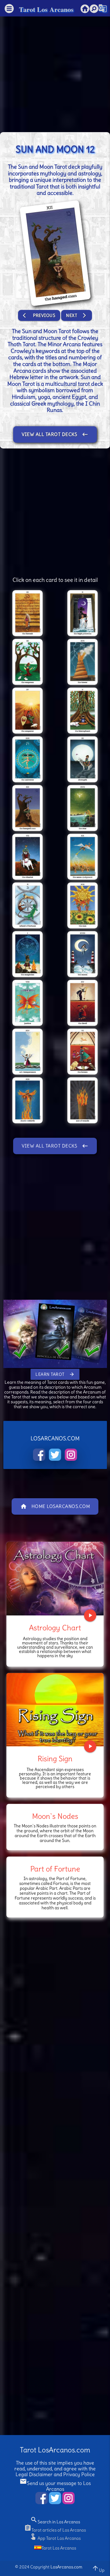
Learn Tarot (55, 1374)
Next (77, 315)
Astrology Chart (55, 1628)
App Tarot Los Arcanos (55, 2538)
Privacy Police (79, 2474)
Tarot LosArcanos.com (55, 2450)
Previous (39, 315)
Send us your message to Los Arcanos (55, 2486)
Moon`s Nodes (55, 1816)
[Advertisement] (55, 71)
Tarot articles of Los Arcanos (55, 2530)
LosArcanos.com (66, 2567)
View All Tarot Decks (55, 434)
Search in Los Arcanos (55, 2522)
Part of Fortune (55, 1869)
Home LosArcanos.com (55, 1506)
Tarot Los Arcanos (46, 9)
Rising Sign (55, 1759)
